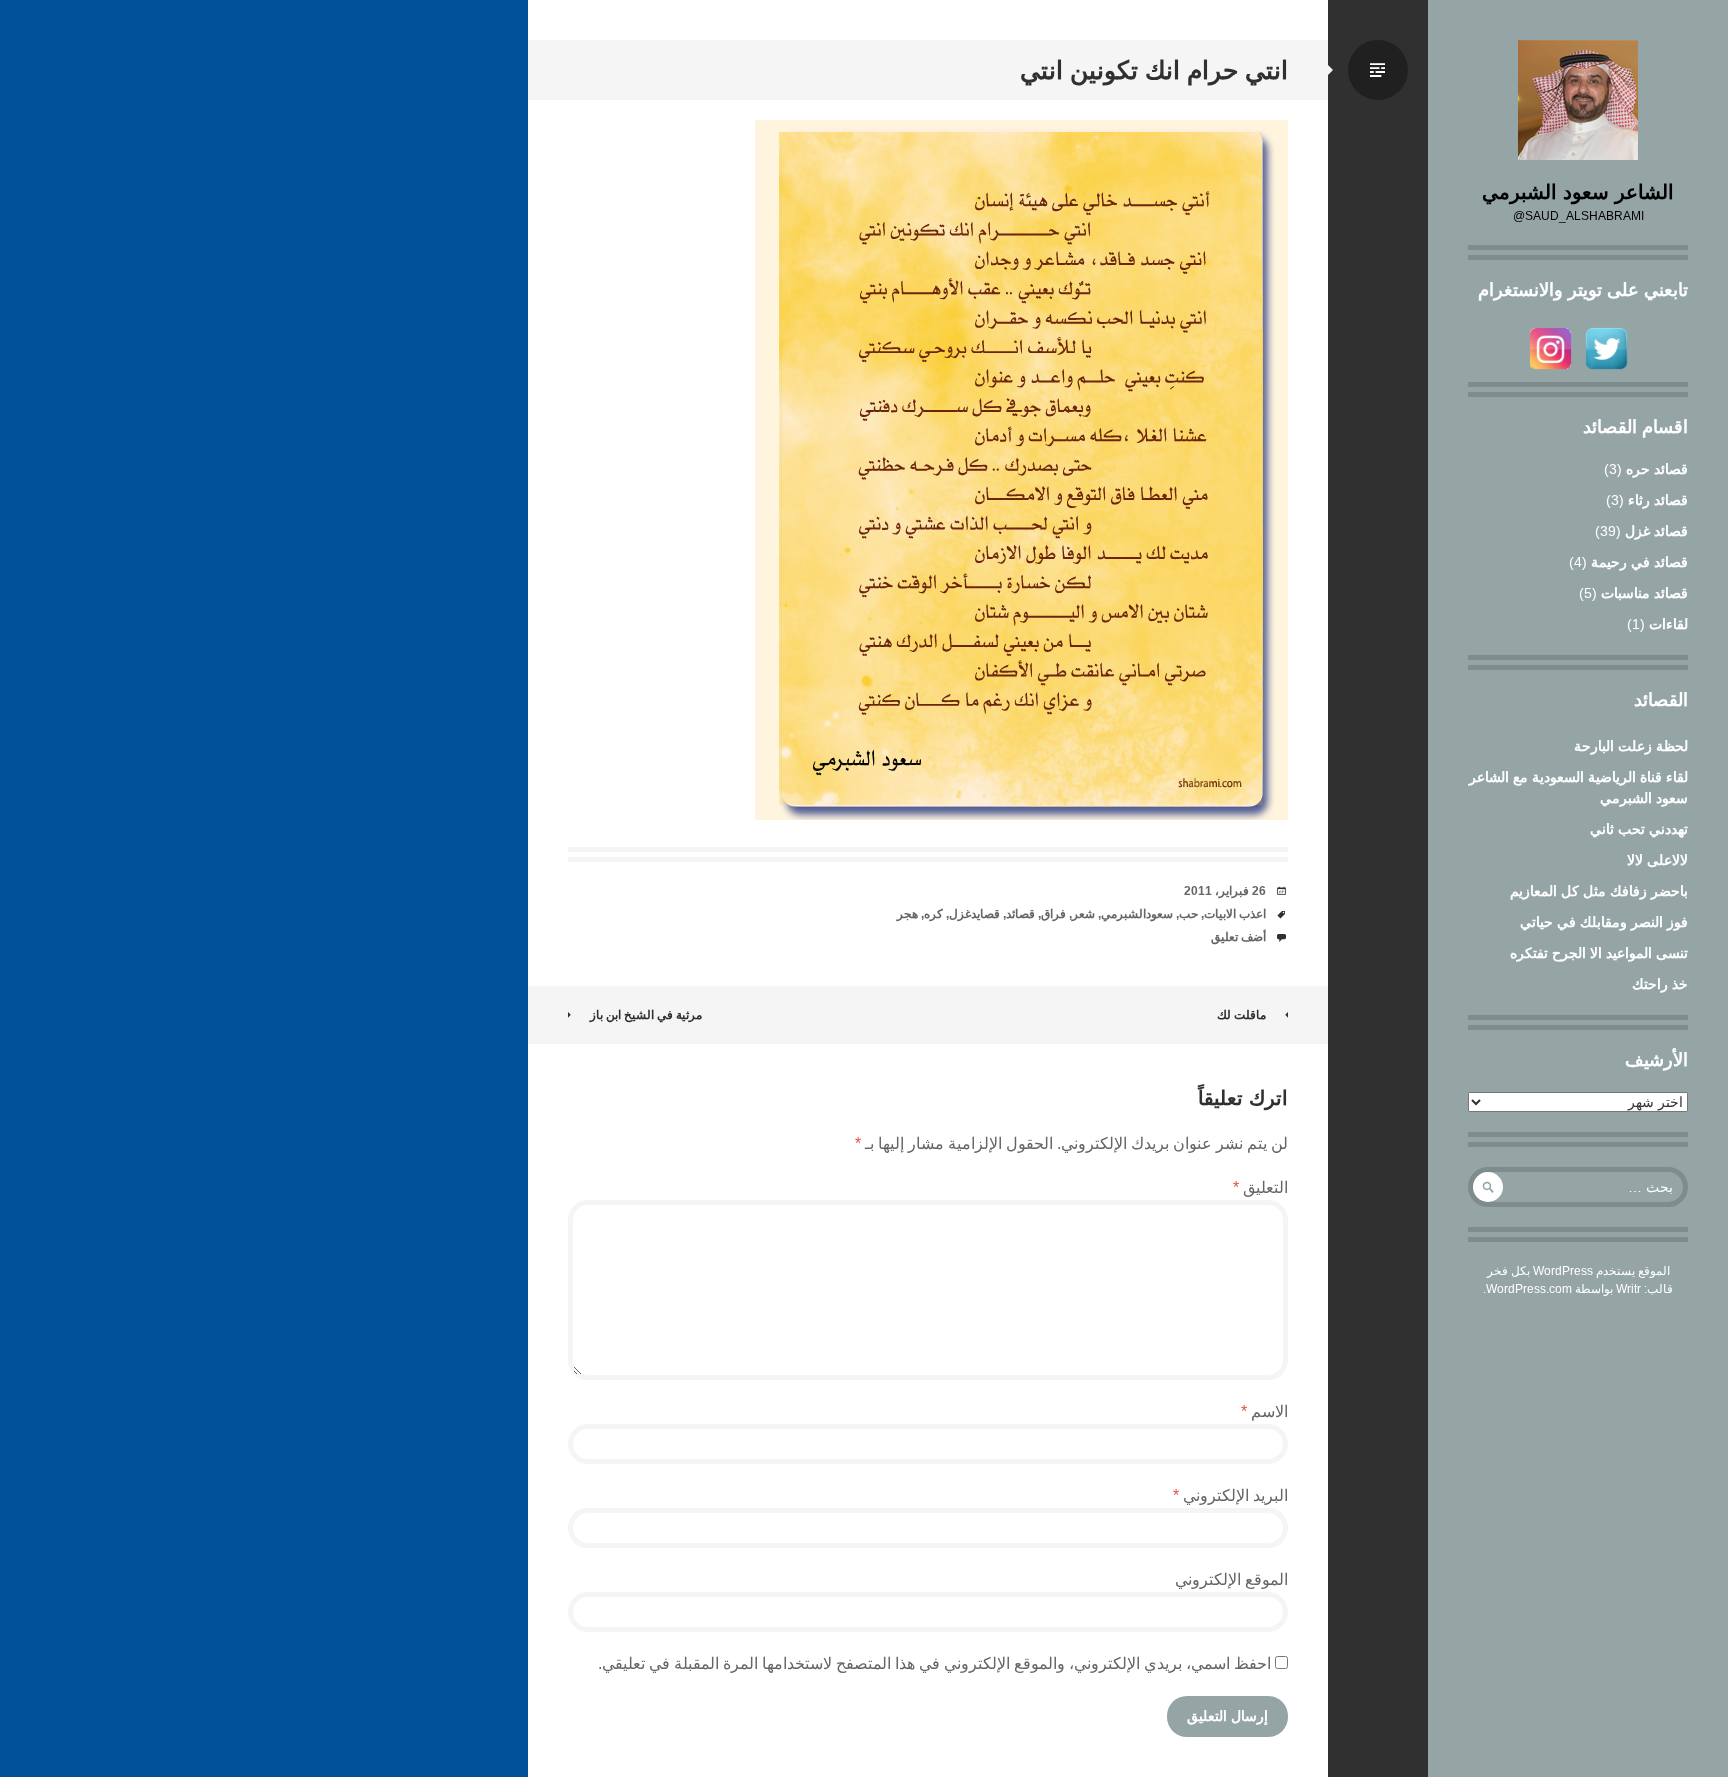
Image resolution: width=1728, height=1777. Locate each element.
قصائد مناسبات (1644, 593)
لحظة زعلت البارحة (1631, 746)
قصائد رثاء (1658, 500)
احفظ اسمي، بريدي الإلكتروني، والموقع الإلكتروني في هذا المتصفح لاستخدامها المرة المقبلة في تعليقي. (934, 1663)
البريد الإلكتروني (1230, 1495)
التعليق (1260, 1187)
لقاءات (1668, 624)
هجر (907, 914)
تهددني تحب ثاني (1639, 829)
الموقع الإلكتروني (1231, 1579)
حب (1188, 914)
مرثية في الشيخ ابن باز (646, 1015)
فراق (1053, 914)
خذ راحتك (1660, 984)
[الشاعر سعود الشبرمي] (1578, 100)
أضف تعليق (1238, 937)
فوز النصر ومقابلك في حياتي (1604, 922)
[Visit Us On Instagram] (1550, 371)
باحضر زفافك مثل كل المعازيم (1599, 891)
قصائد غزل (1656, 531)
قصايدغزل (974, 914)
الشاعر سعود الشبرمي (1578, 192)
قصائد (1020, 914)
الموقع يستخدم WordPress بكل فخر (1578, 1271)
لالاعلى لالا (1657, 860)
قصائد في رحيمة (1639, 562)
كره (933, 914)
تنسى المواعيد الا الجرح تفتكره (1599, 953)
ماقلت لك (1241, 1015)
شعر (1083, 914)
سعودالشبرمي (1137, 914)
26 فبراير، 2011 (1225, 891)
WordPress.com (1529, 1289)
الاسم (1264, 1411)
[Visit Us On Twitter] (1606, 371)
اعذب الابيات (1235, 914)
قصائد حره (1657, 469)
